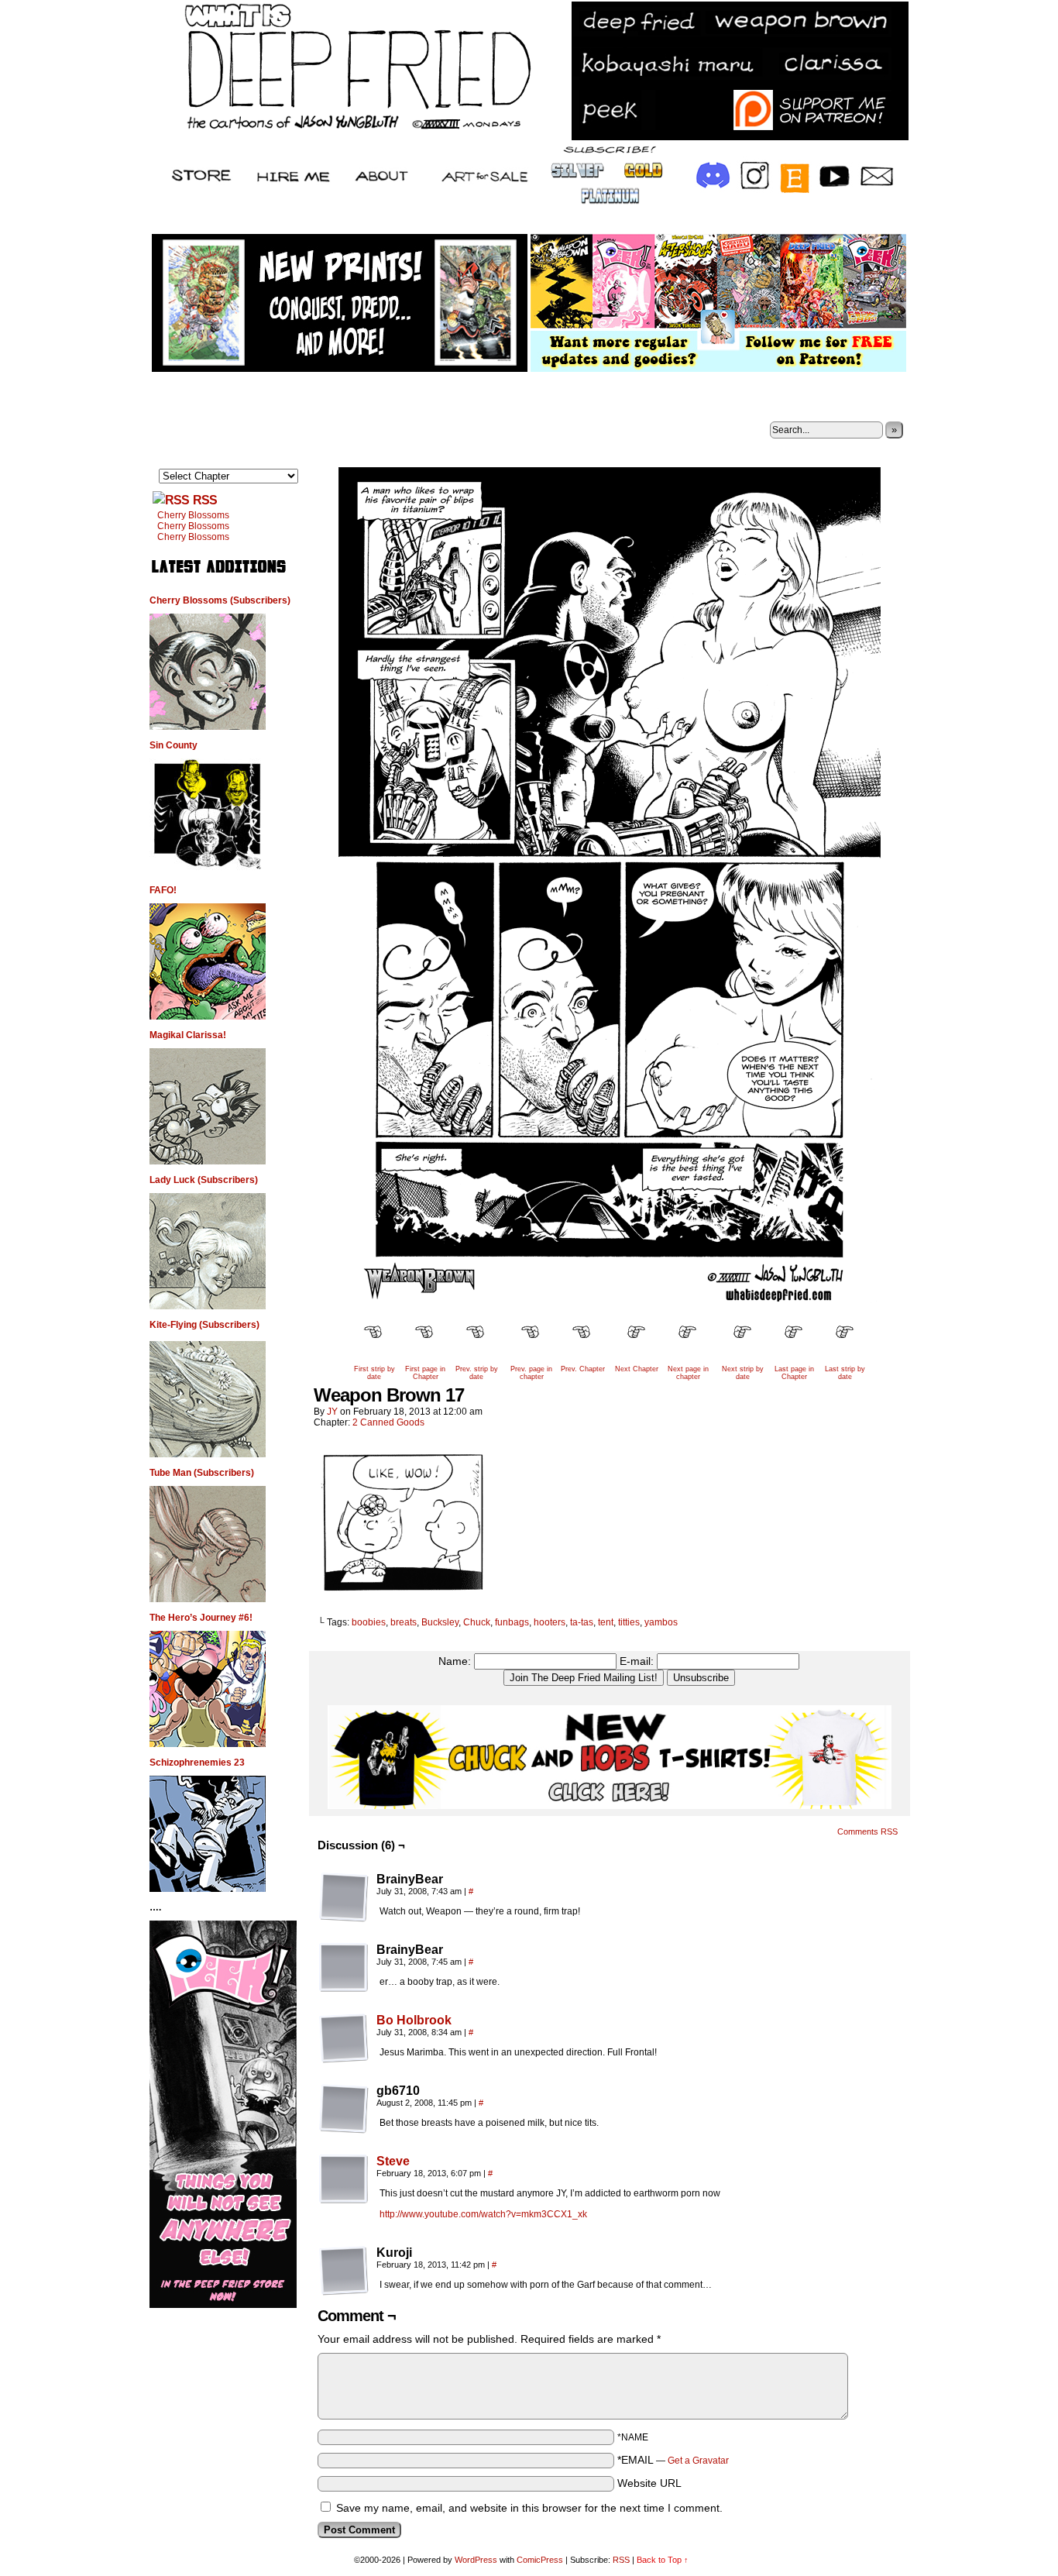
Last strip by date (845, 1373)
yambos (661, 1622)
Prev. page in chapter (531, 1373)
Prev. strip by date (477, 1373)
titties (629, 1622)
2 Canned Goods (388, 1422)
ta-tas (582, 1622)
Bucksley (440, 1622)
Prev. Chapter (583, 1369)
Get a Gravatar (698, 2461)
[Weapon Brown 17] (610, 1307)
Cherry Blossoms (193, 515)
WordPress (476, 2560)
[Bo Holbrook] (344, 2059)
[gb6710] (344, 2109)
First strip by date (374, 1373)
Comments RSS (867, 1831)
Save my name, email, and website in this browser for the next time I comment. (529, 2508)
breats (404, 1622)
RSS (205, 500)
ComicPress (540, 2560)
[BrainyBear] (344, 1897)
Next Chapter (637, 1369)
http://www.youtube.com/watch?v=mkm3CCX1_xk (483, 2214)
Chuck (477, 1622)
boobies (369, 1622)
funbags (512, 1622)
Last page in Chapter (794, 1373)
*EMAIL (673, 2460)
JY (332, 1412)
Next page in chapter (688, 1373)
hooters (550, 1622)
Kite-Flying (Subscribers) (204, 1325)
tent (606, 1622)
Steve (393, 2161)
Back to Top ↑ (663, 2560)
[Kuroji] (344, 2271)
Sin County (173, 745)
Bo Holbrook (414, 2020)
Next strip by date (743, 1373)
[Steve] (344, 2200)
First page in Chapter (425, 1373)
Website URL (649, 2483)
